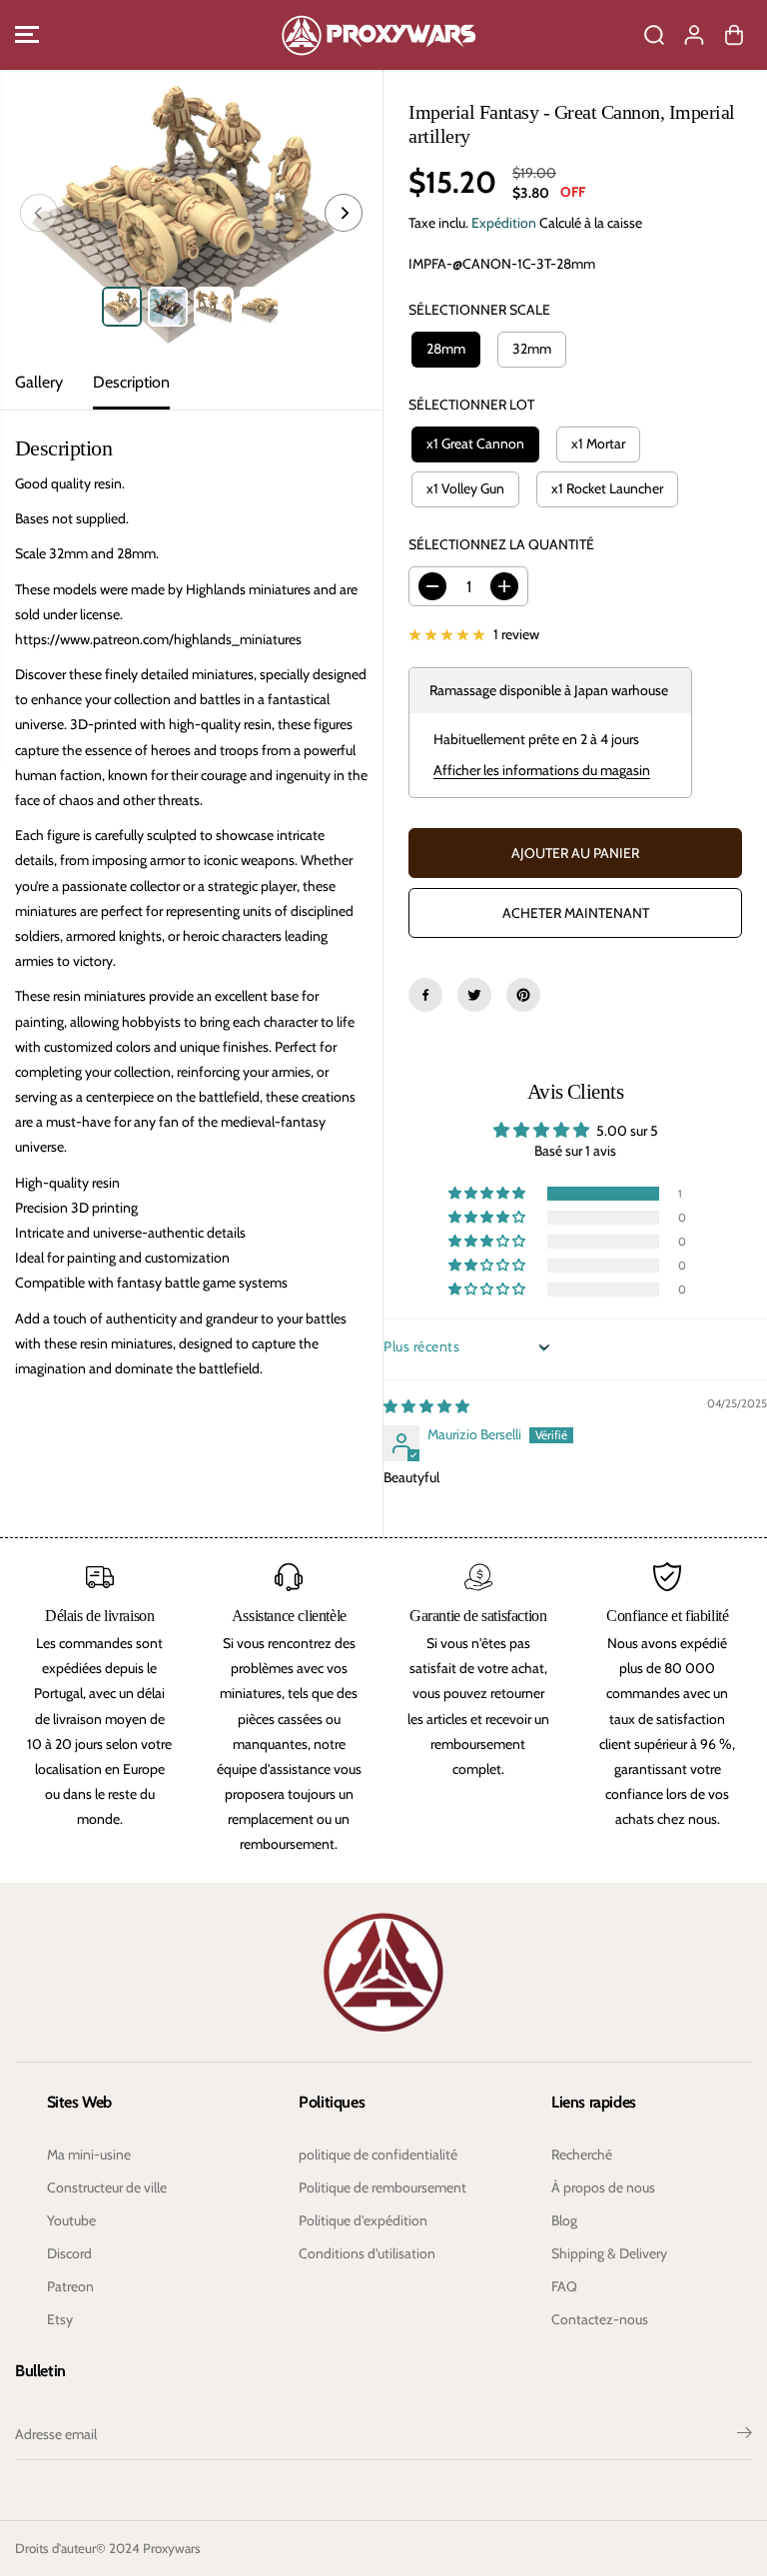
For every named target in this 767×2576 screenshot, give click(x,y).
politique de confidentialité (378, 2154)
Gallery (39, 382)
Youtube (71, 2220)
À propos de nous (603, 2187)
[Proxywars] (379, 35)
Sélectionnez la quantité (501, 544)
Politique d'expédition (363, 2220)
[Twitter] (474, 995)
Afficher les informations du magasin (542, 770)
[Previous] (39, 213)
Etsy (60, 2319)
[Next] (344, 213)
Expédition (504, 223)
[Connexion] (694, 35)
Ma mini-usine (89, 2154)
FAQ (564, 2286)
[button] (27, 35)
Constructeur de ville (107, 2187)
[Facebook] (425, 995)
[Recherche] (654, 35)
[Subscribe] (745, 2435)
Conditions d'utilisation (367, 2253)
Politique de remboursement (383, 2187)
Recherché (582, 2154)
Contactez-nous (600, 2319)
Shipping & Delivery (609, 2253)
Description (131, 382)
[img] (426, 1406)
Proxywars (172, 2548)
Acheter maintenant (576, 913)
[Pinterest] (523, 995)
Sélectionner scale (479, 310)
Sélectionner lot (471, 405)
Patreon (70, 2286)
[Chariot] (734, 35)
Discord (69, 2253)
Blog (564, 2220)
